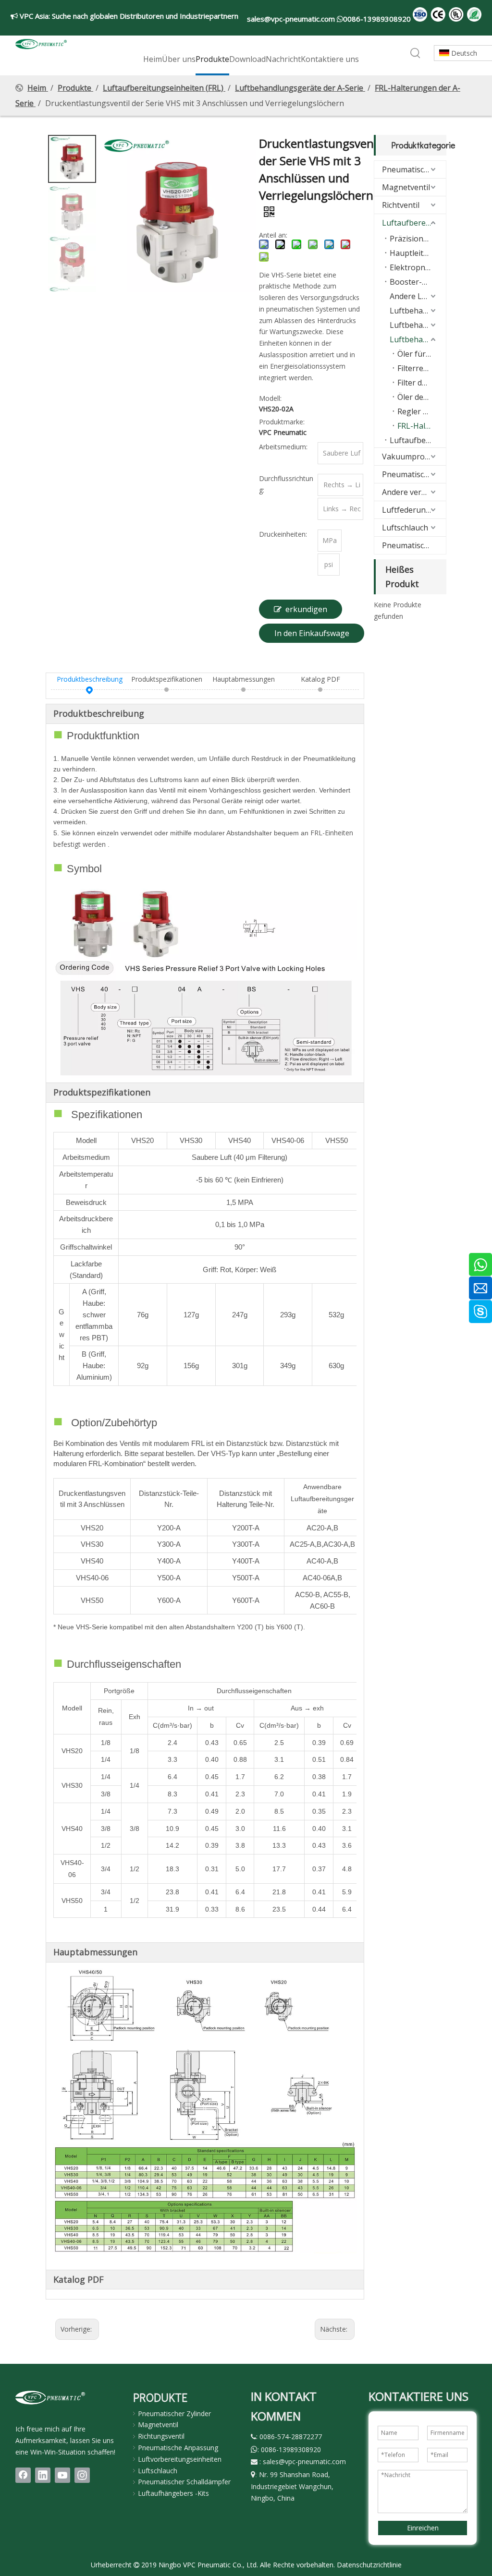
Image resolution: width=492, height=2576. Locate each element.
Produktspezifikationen (167, 679)
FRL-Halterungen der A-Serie (422, 426)
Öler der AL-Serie (422, 397)
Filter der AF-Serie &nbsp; (422, 383)
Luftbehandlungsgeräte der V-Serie (418, 311)
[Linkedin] (43, 2475)
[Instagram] (82, 2475)
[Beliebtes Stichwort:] (416, 54)
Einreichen (423, 2528)
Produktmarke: (282, 422)
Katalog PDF (320, 679)
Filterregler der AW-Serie (422, 368)
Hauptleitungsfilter (418, 253)
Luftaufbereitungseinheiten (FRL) (414, 223)
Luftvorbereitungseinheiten (180, 2459)
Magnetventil (406, 187)
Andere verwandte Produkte (414, 492)
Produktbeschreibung (90, 679)
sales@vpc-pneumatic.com (292, 19)
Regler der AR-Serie (422, 411)
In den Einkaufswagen (312, 635)
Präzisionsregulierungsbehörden (418, 239)
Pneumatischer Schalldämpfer (414, 545)
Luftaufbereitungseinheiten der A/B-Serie (418, 440)
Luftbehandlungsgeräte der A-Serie (418, 339)
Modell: (270, 398)
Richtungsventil (161, 2436)
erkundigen (306, 609)
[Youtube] (62, 2475)
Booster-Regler (418, 282)
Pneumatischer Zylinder (414, 169)
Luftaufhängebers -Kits (173, 2493)
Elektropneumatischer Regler (418, 267)
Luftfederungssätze (414, 510)
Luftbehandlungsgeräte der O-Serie (418, 325)
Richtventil (401, 205)
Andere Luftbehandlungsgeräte (418, 296)
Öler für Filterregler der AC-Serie (422, 354)
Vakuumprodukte (414, 457)
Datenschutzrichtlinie (369, 2565)
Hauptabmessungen (244, 679)
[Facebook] (23, 2475)
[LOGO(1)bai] (50, 2397)
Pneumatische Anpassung (414, 474)
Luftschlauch (405, 528)
